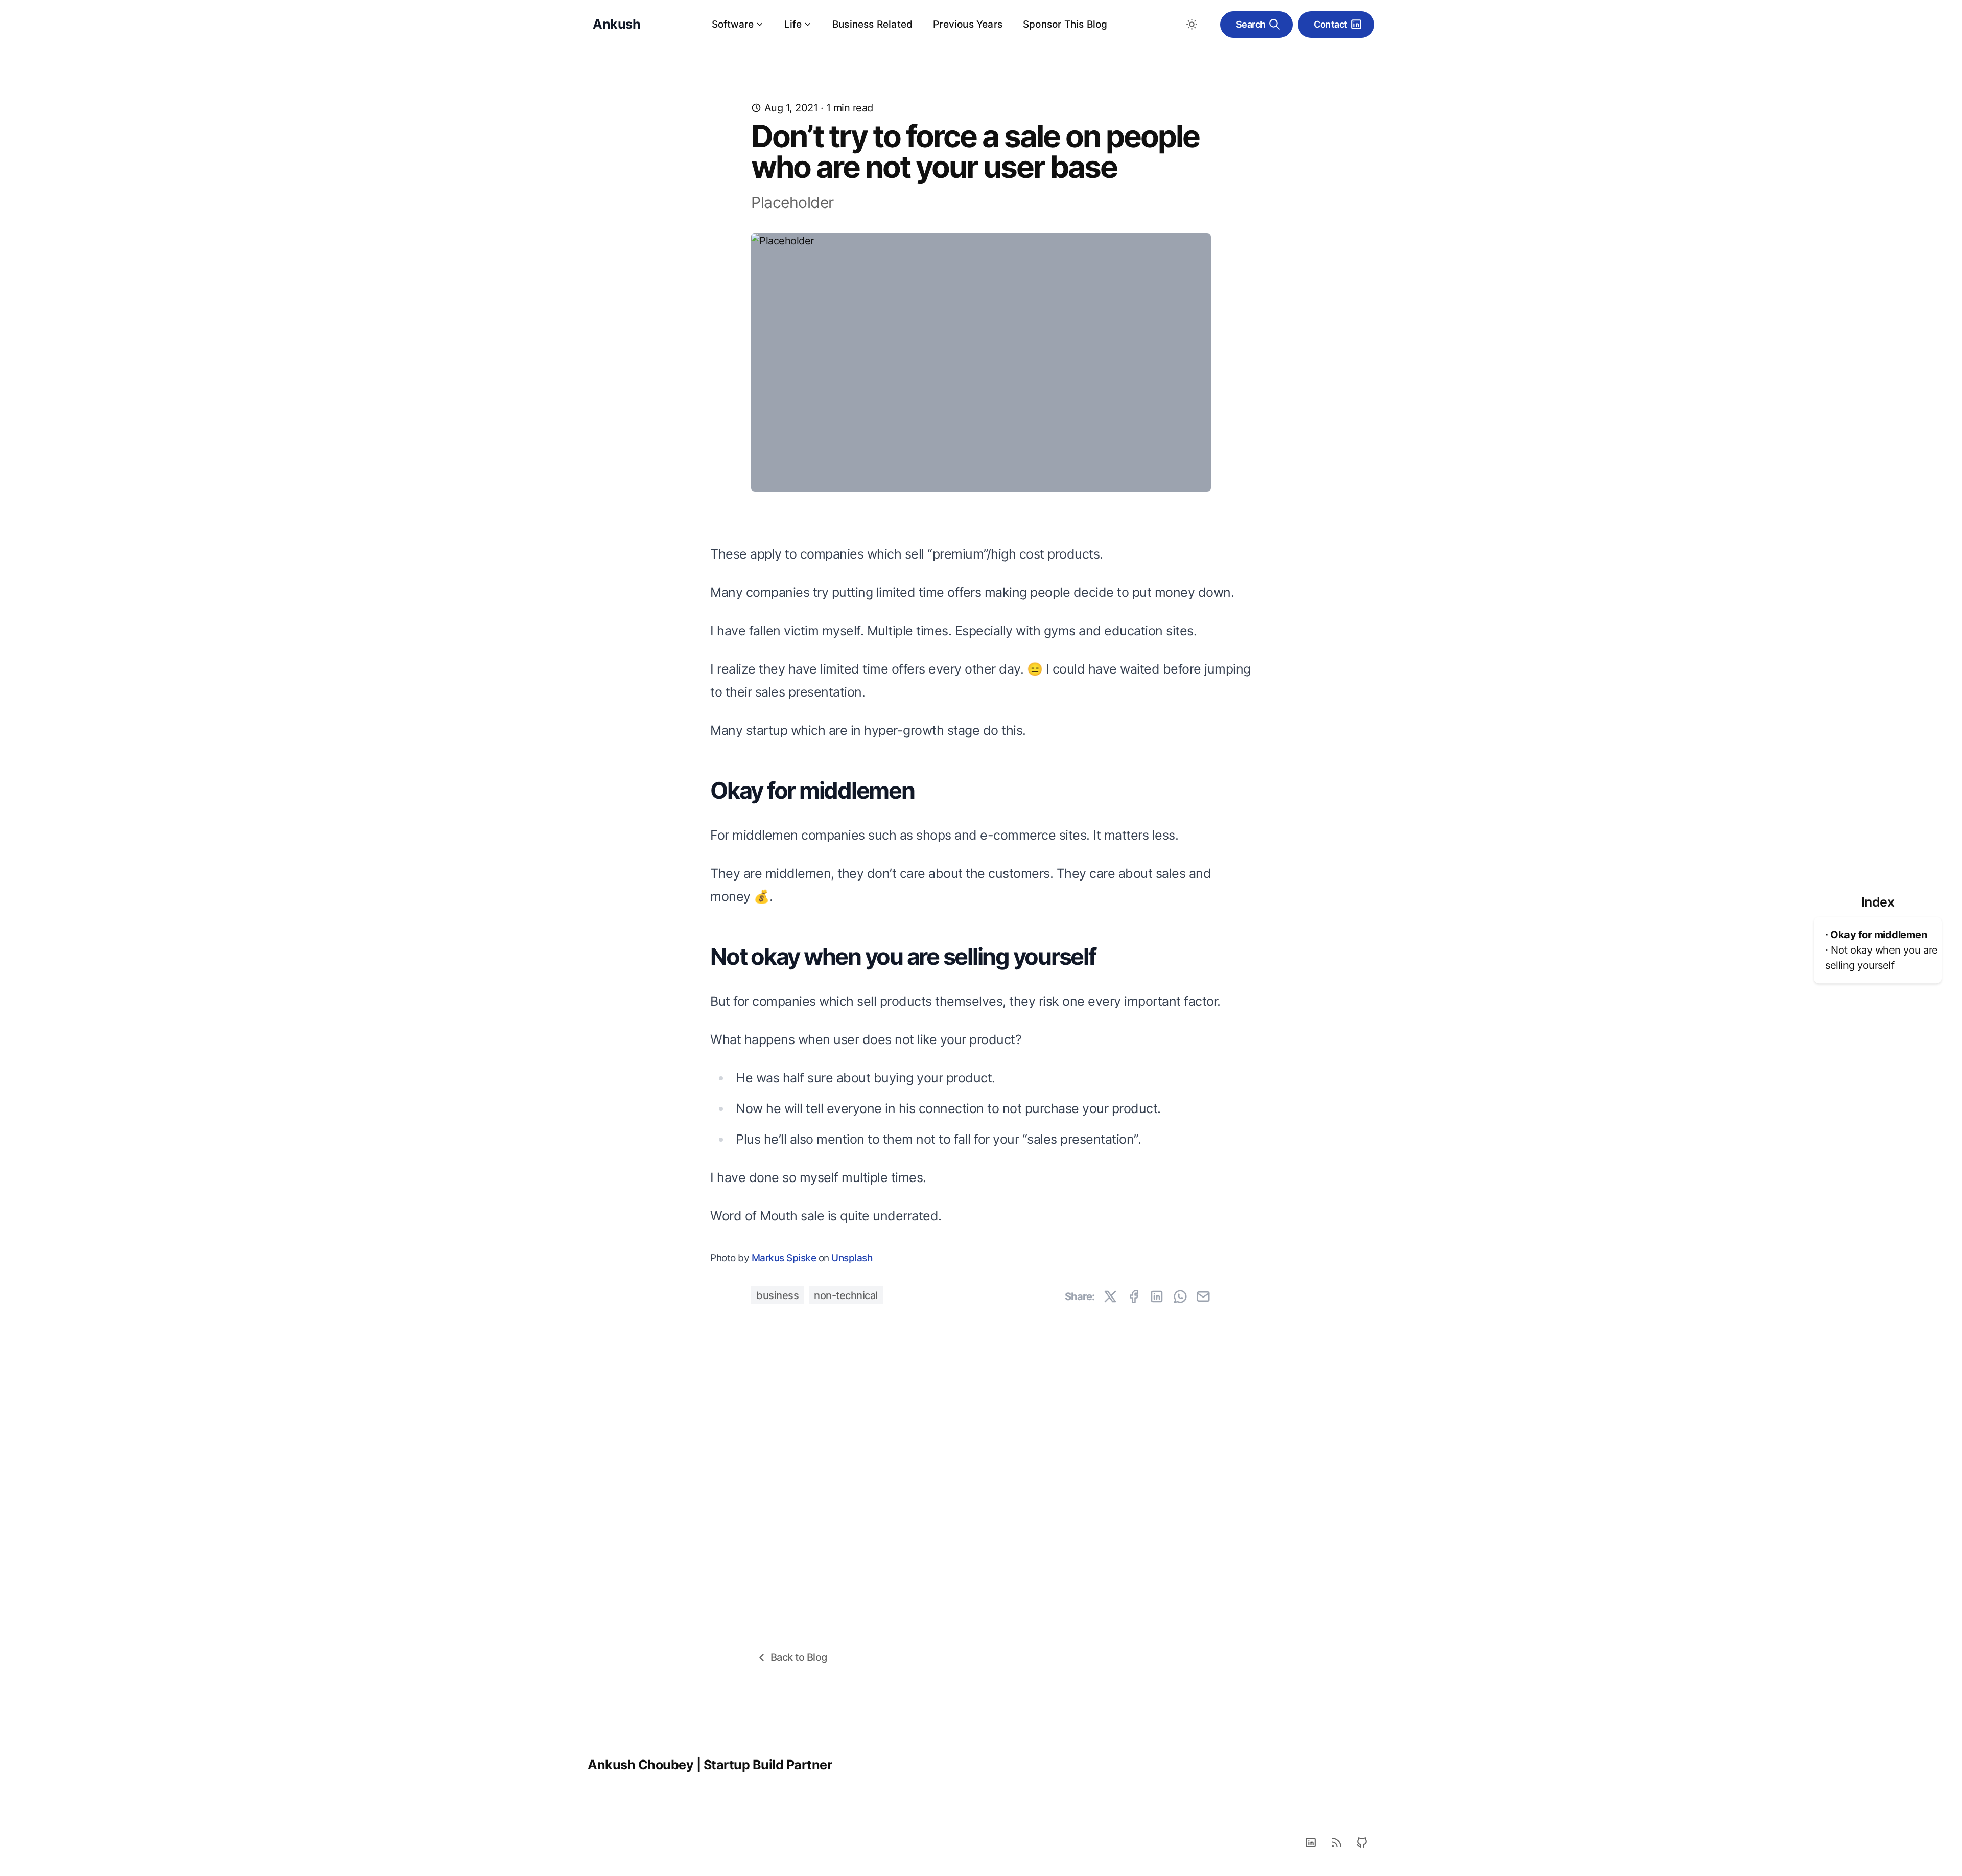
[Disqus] (981, 1452)
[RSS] (1336, 1843)
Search (1251, 24)
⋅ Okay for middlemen (1876, 935)
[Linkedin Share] (1157, 1296)
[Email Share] (1203, 1296)
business (777, 1295)
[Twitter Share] (1110, 1296)
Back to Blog (799, 1657)
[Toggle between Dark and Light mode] (1192, 25)
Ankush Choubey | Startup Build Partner (710, 1765)
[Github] (1362, 1843)
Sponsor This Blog (1065, 24)
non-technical (846, 1295)
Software (733, 24)
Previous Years (968, 24)
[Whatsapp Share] (1180, 1296)
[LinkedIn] (1311, 1843)
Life (793, 24)
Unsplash (852, 1258)
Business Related (872, 24)
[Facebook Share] (1134, 1296)
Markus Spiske (784, 1258)
